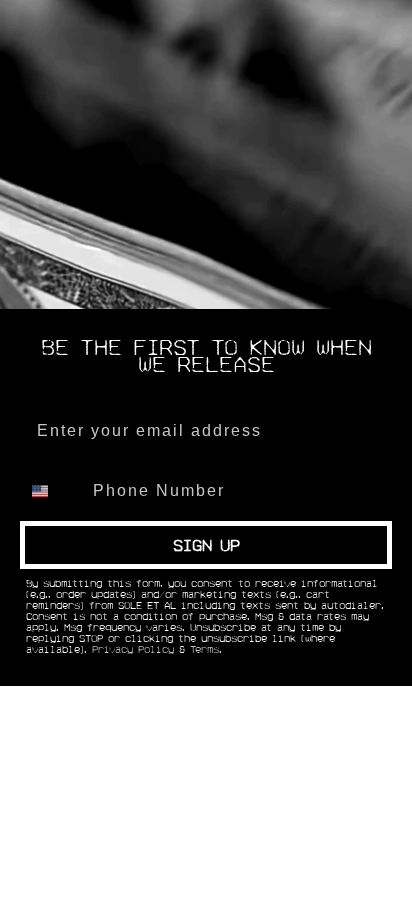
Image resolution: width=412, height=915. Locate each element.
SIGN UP (206, 545)
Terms (204, 650)
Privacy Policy (133, 650)
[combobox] (52, 491)
